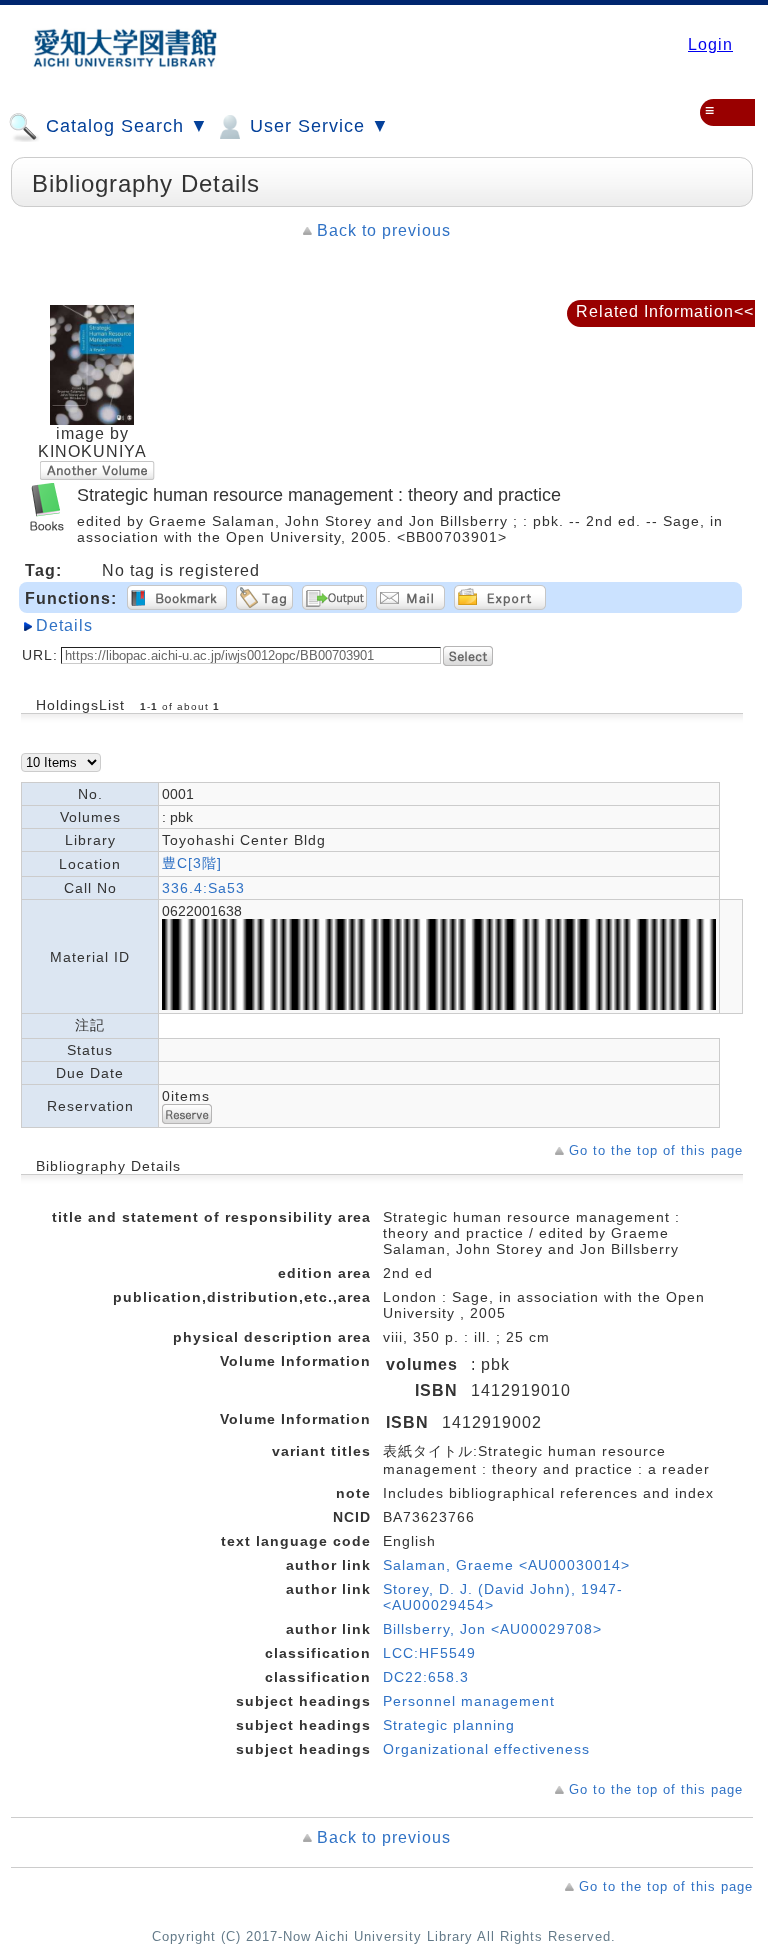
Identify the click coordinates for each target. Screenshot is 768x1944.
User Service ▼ (317, 126)
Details (64, 625)
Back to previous (384, 230)
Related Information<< (665, 311)
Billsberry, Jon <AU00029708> (492, 1629)
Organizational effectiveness (486, 1749)
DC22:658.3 (426, 1677)
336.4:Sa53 (203, 888)
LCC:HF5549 (429, 1653)
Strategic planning (449, 1725)
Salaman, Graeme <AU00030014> (506, 1565)
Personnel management (469, 1701)
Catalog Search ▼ (124, 126)
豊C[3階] (192, 863)
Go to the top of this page (656, 1150)
